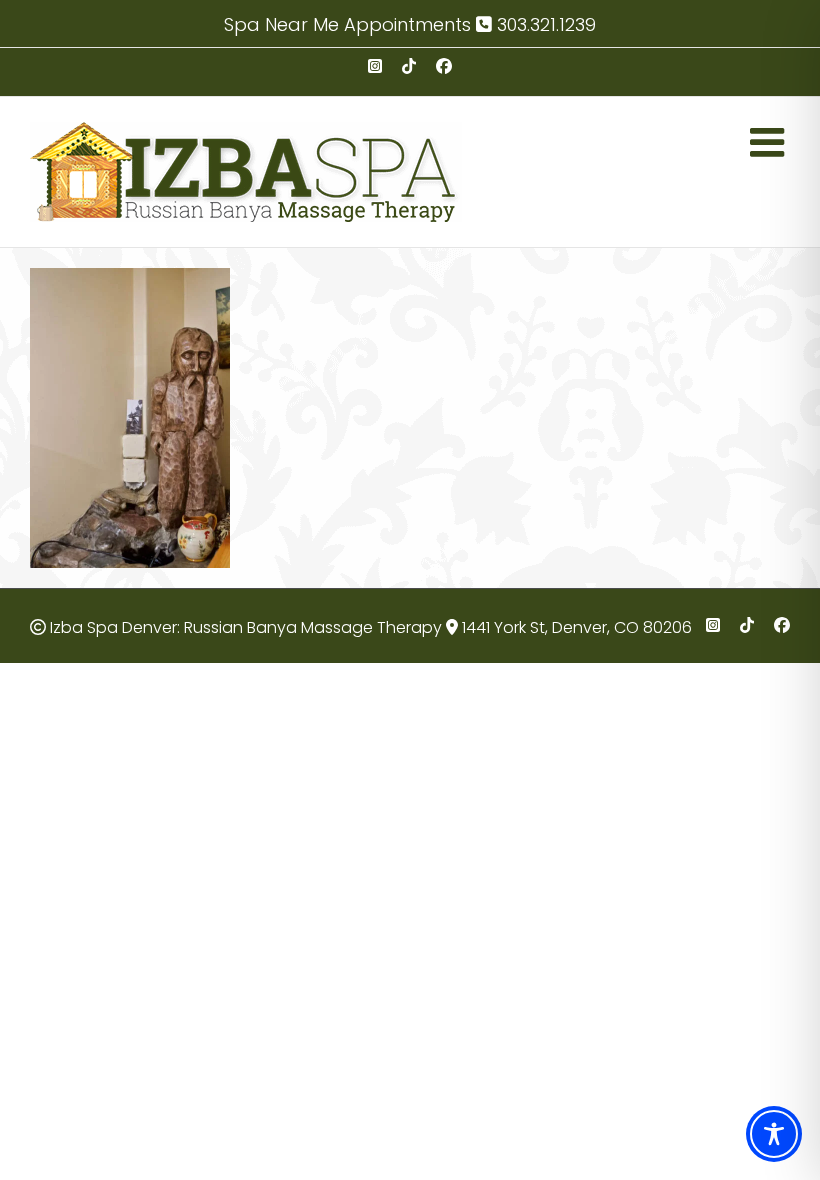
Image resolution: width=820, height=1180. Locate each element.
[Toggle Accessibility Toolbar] (774, 1134)
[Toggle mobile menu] (770, 142)
